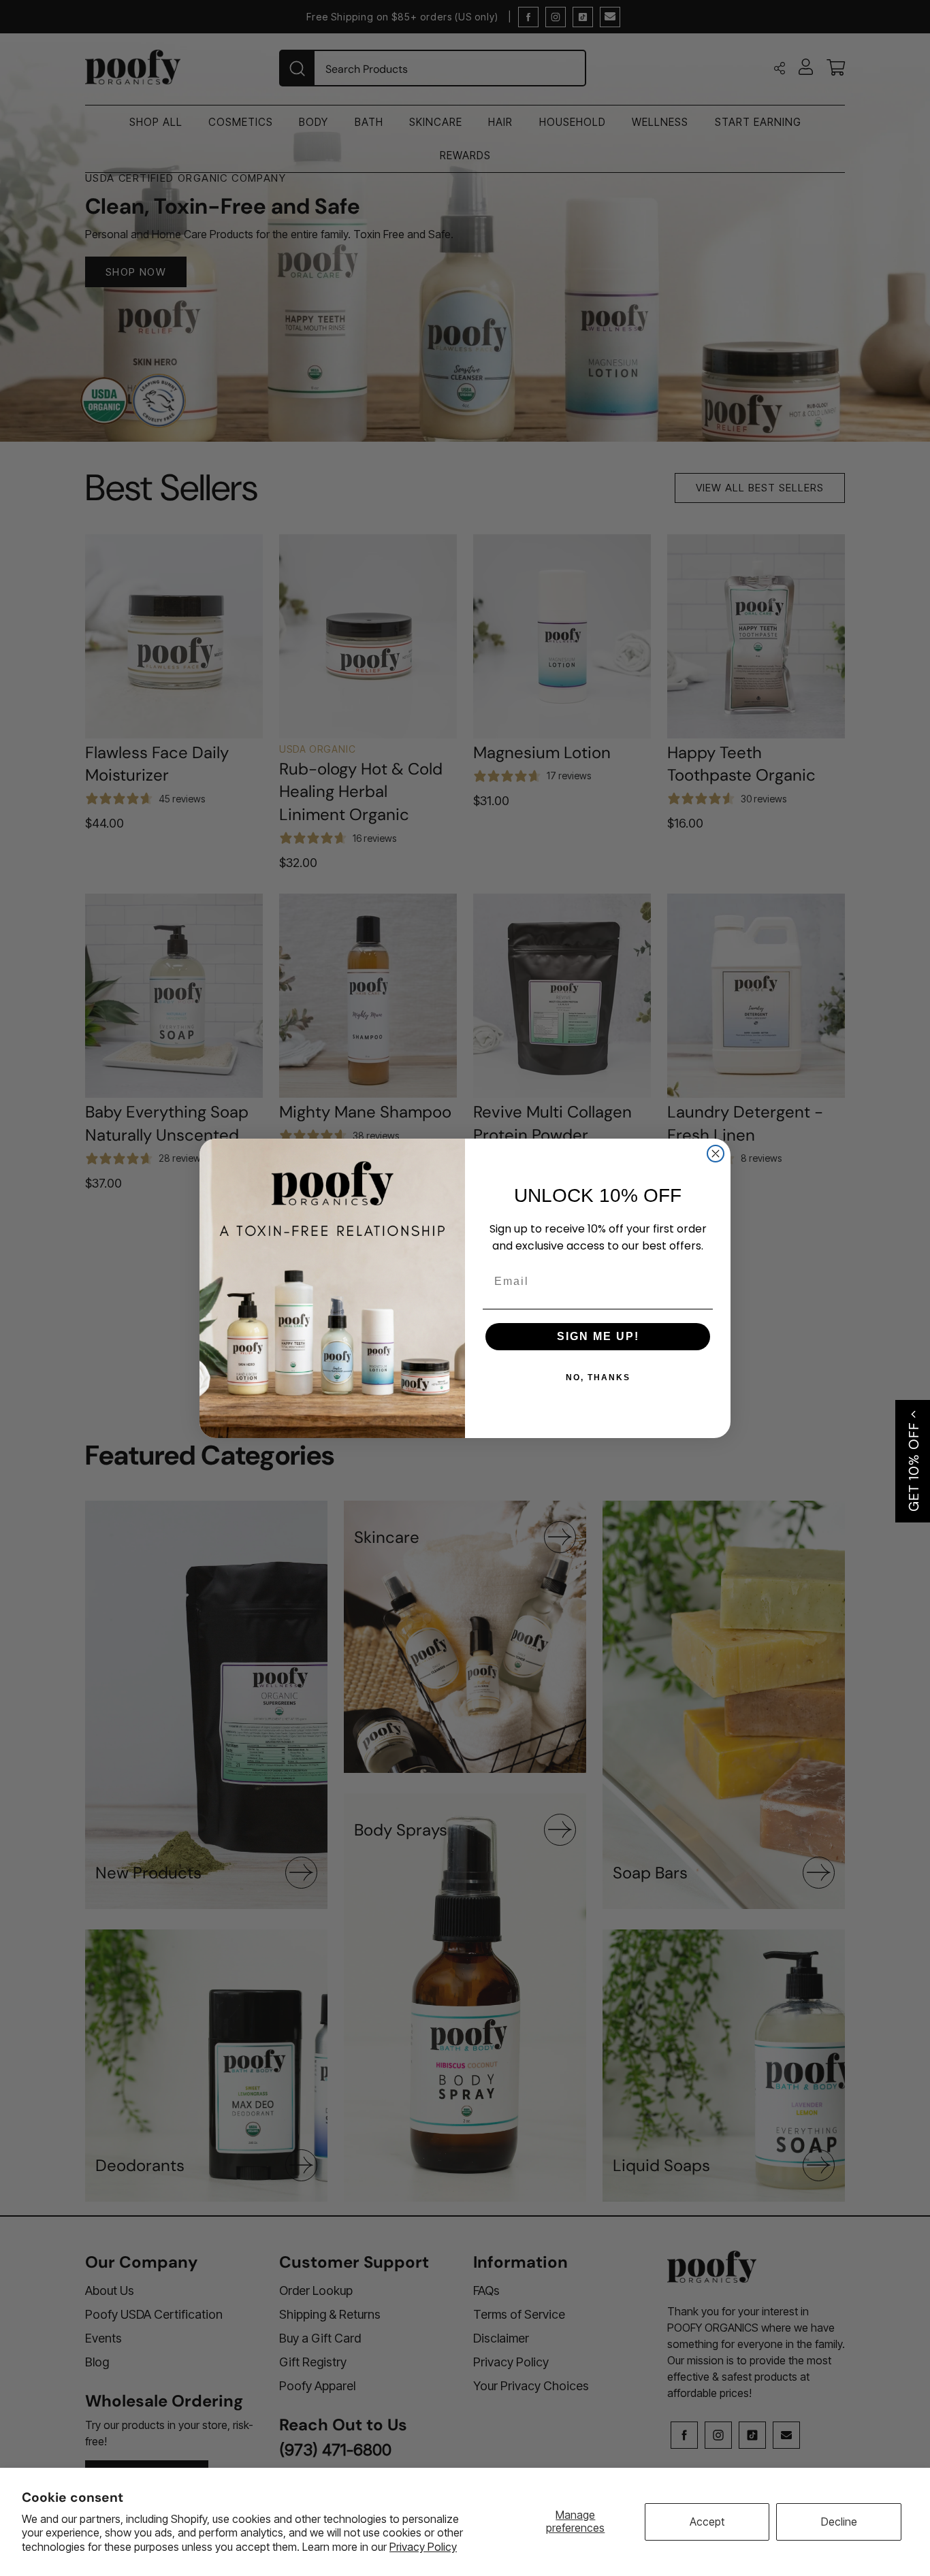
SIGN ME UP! (598, 1336)
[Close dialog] (716, 1154)
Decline (839, 2522)
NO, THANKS (598, 1377)
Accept (707, 2522)
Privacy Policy (423, 2547)
